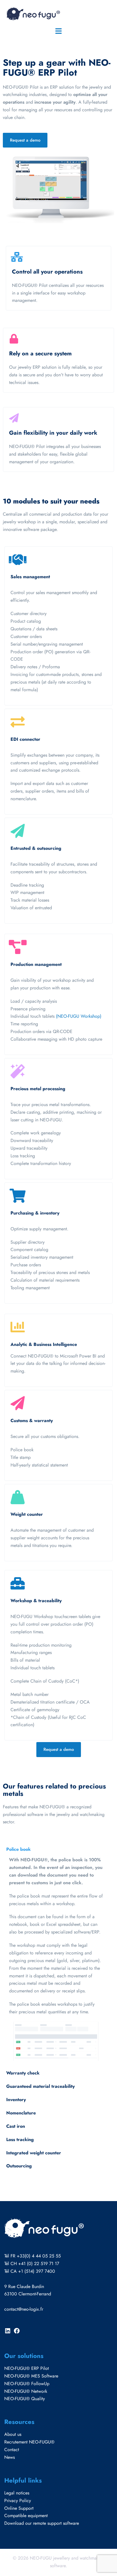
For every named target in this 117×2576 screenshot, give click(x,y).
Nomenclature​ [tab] (21, 2113)
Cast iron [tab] (16, 2126)
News (10, 2457)
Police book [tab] (18, 1849)
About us (13, 2434)
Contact (12, 2450)
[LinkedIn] (8, 2333)
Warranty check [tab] (23, 2073)
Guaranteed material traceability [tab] (40, 2086)
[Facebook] (17, 2333)
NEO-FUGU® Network (26, 2391)
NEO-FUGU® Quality (25, 2399)
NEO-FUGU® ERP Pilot (27, 2368)
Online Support (19, 2508)
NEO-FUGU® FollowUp (27, 2384)
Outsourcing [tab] (19, 2166)
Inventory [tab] (16, 2100)
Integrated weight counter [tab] (34, 2153)
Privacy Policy (18, 2501)
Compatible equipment (26, 2516)
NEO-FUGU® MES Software (31, 2376)
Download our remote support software (42, 2523)
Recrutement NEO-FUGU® (29, 2442)
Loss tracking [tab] (20, 2139)
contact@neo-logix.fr (24, 2309)
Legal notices (17, 2493)
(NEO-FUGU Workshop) (79, 1016)
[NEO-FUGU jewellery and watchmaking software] (33, 13)
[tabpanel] (56, 1959)
